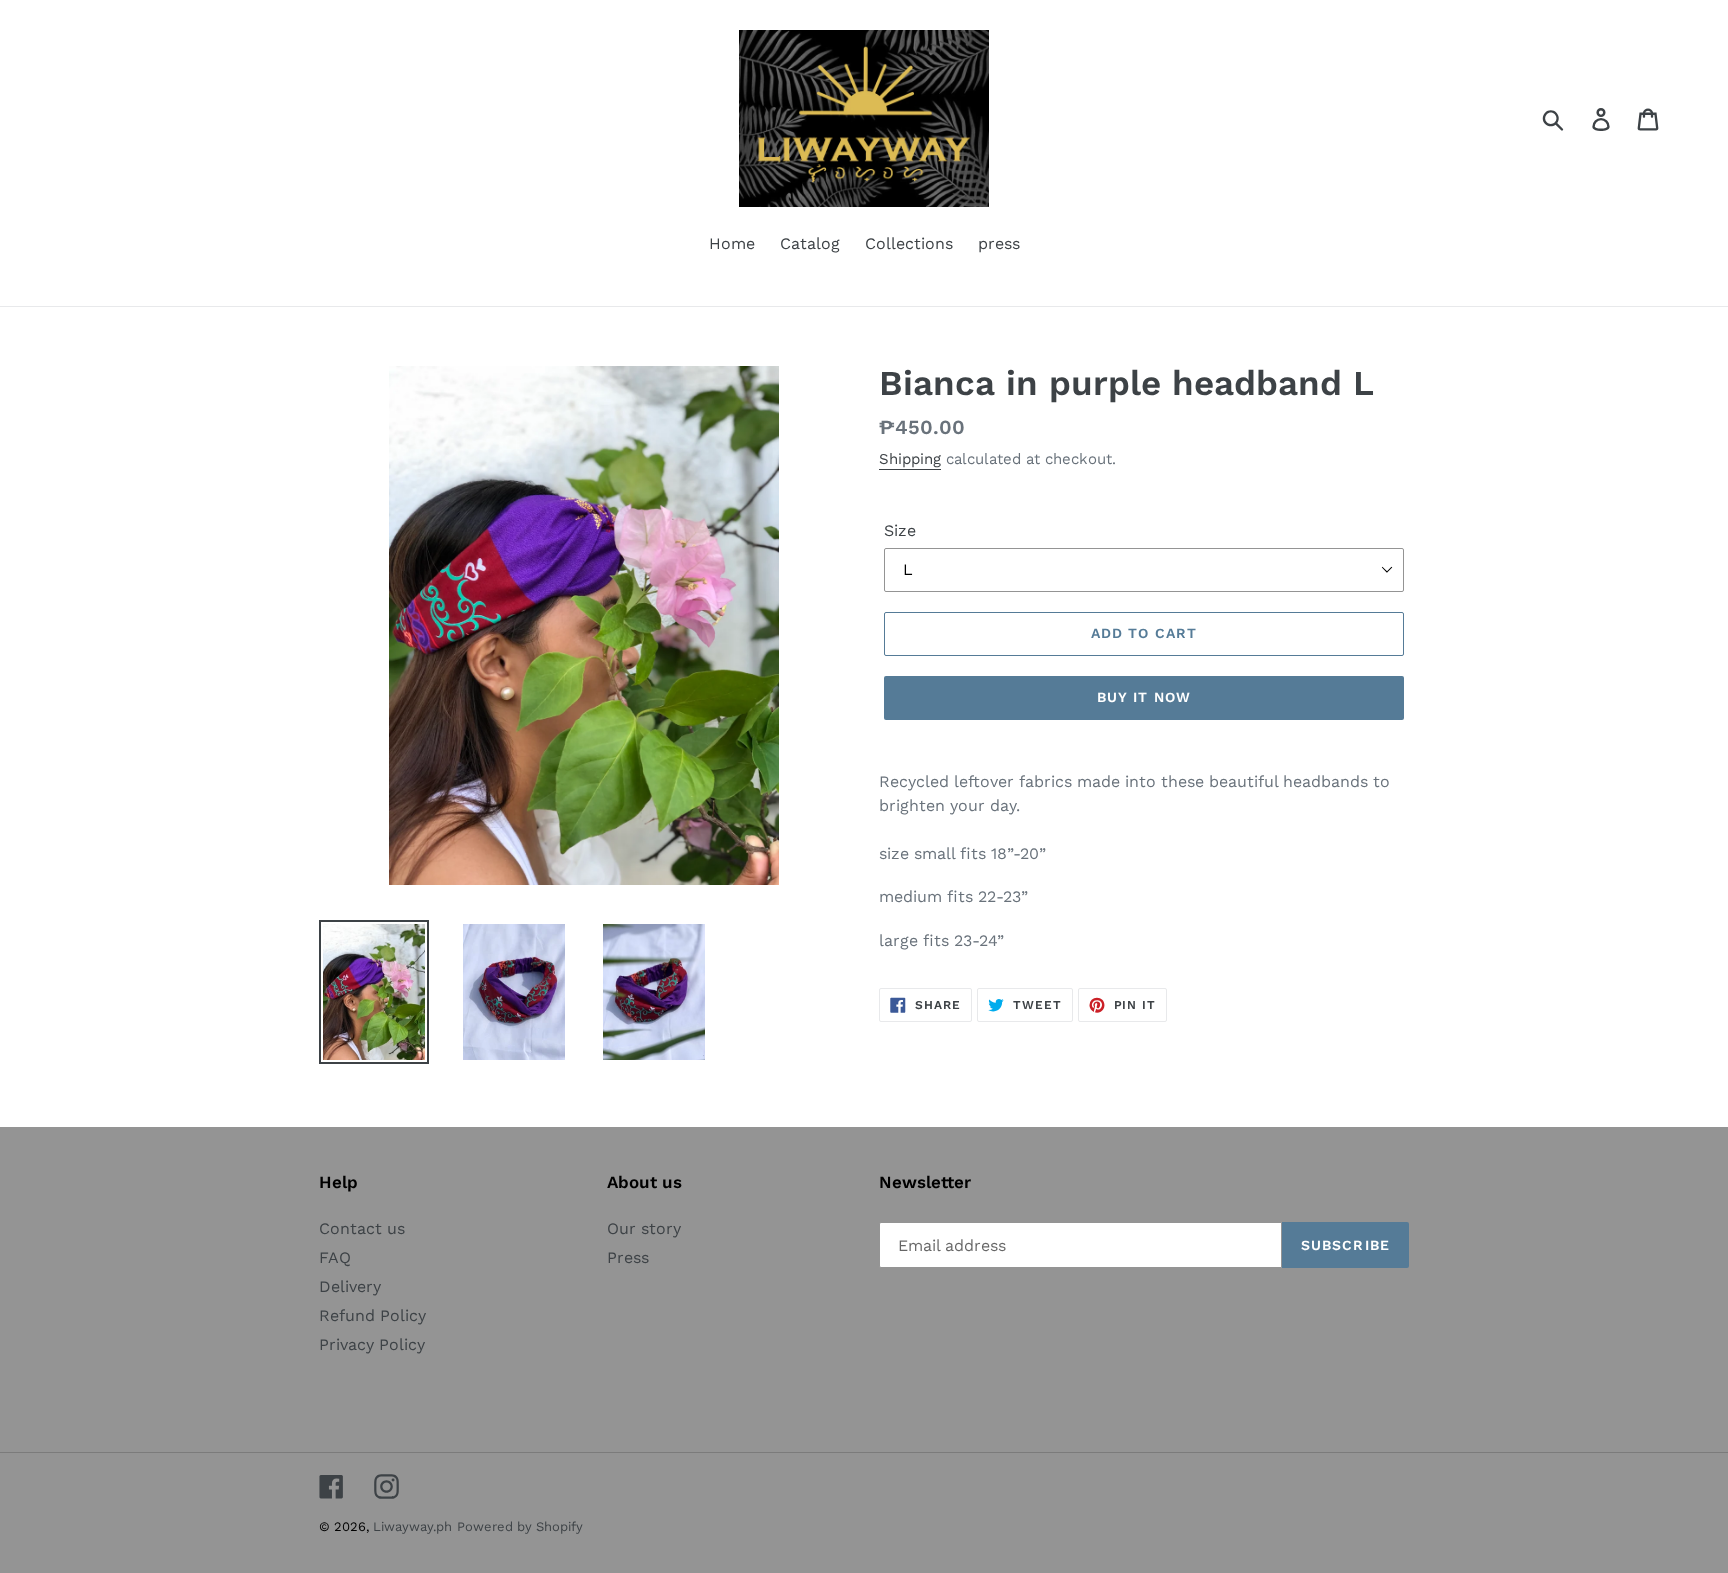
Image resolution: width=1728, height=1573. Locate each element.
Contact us (362, 1228)
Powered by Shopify (520, 1526)
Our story (644, 1228)
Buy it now (1144, 697)
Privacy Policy (372, 1344)
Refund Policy (372, 1315)
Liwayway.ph (412, 1526)
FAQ (335, 1257)
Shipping (910, 459)
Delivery (350, 1286)
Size (900, 530)
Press (628, 1257)
